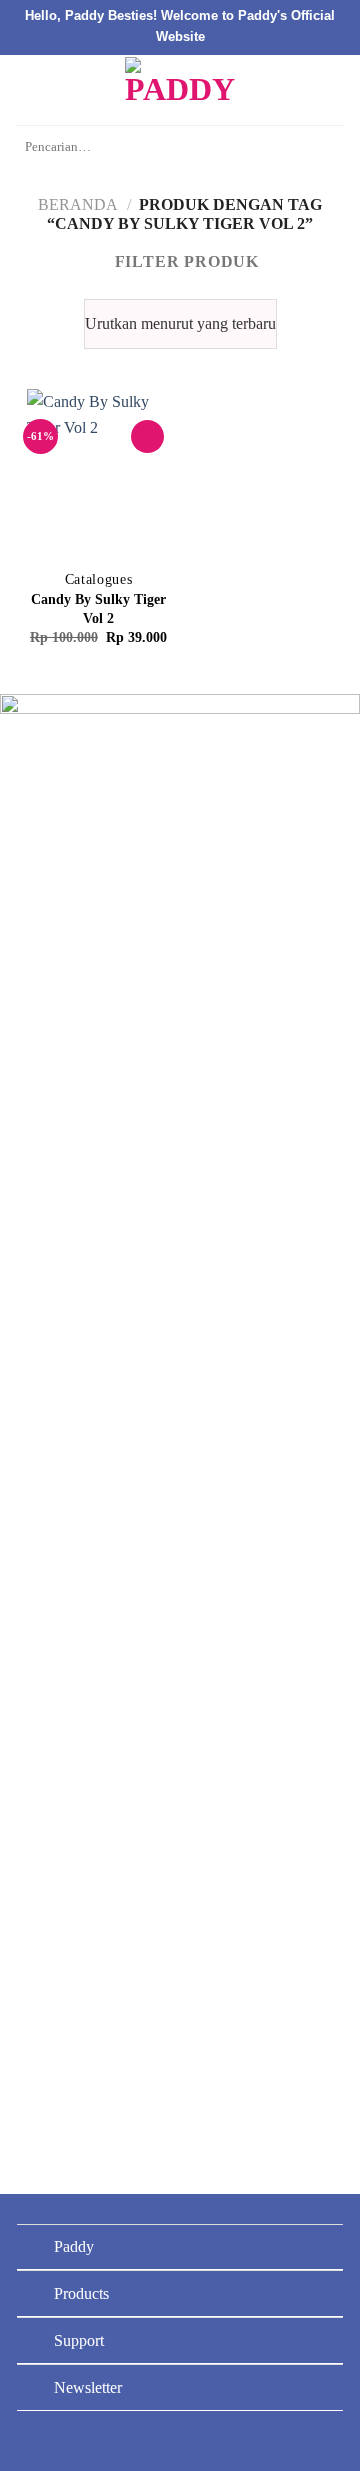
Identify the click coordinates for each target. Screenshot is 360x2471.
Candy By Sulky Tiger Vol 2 (98, 608)
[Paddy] (180, 89)
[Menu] (27, 89)
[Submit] (324, 148)
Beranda (78, 204)
